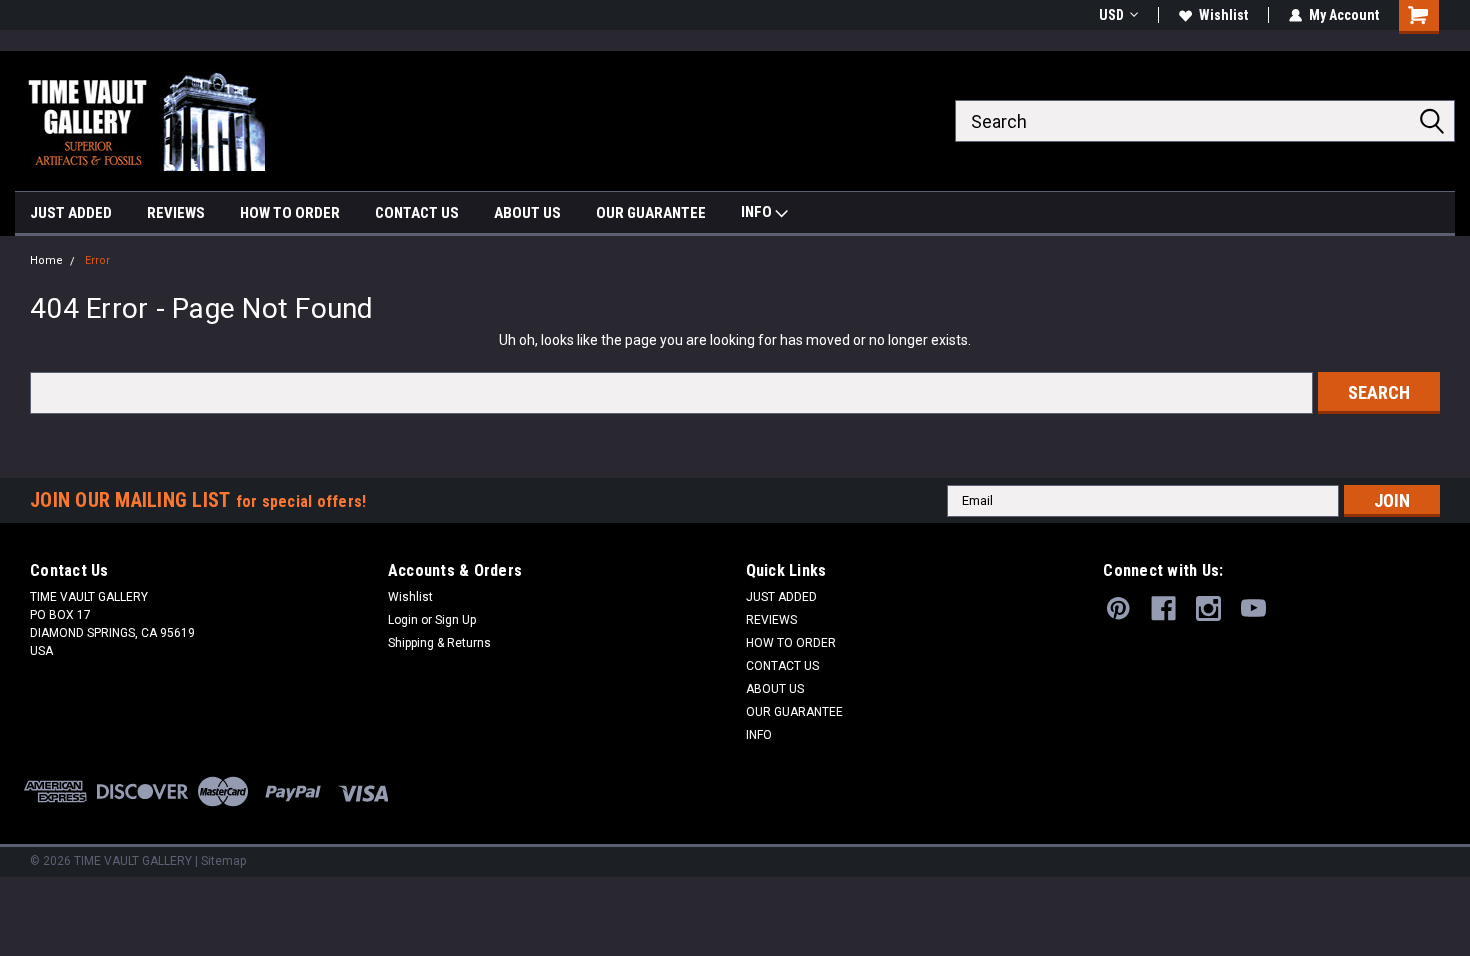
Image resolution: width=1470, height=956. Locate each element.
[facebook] (1163, 608)
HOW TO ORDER (290, 213)
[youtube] (1253, 608)
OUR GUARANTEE (651, 213)
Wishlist (1223, 15)
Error (97, 260)
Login (403, 620)
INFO (758, 212)
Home (46, 260)
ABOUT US (527, 213)
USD (1111, 15)
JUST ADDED (71, 213)
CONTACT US (417, 213)
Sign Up (455, 620)
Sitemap (223, 861)
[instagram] (1208, 608)
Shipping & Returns (439, 643)
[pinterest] (1118, 608)
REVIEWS (176, 213)
